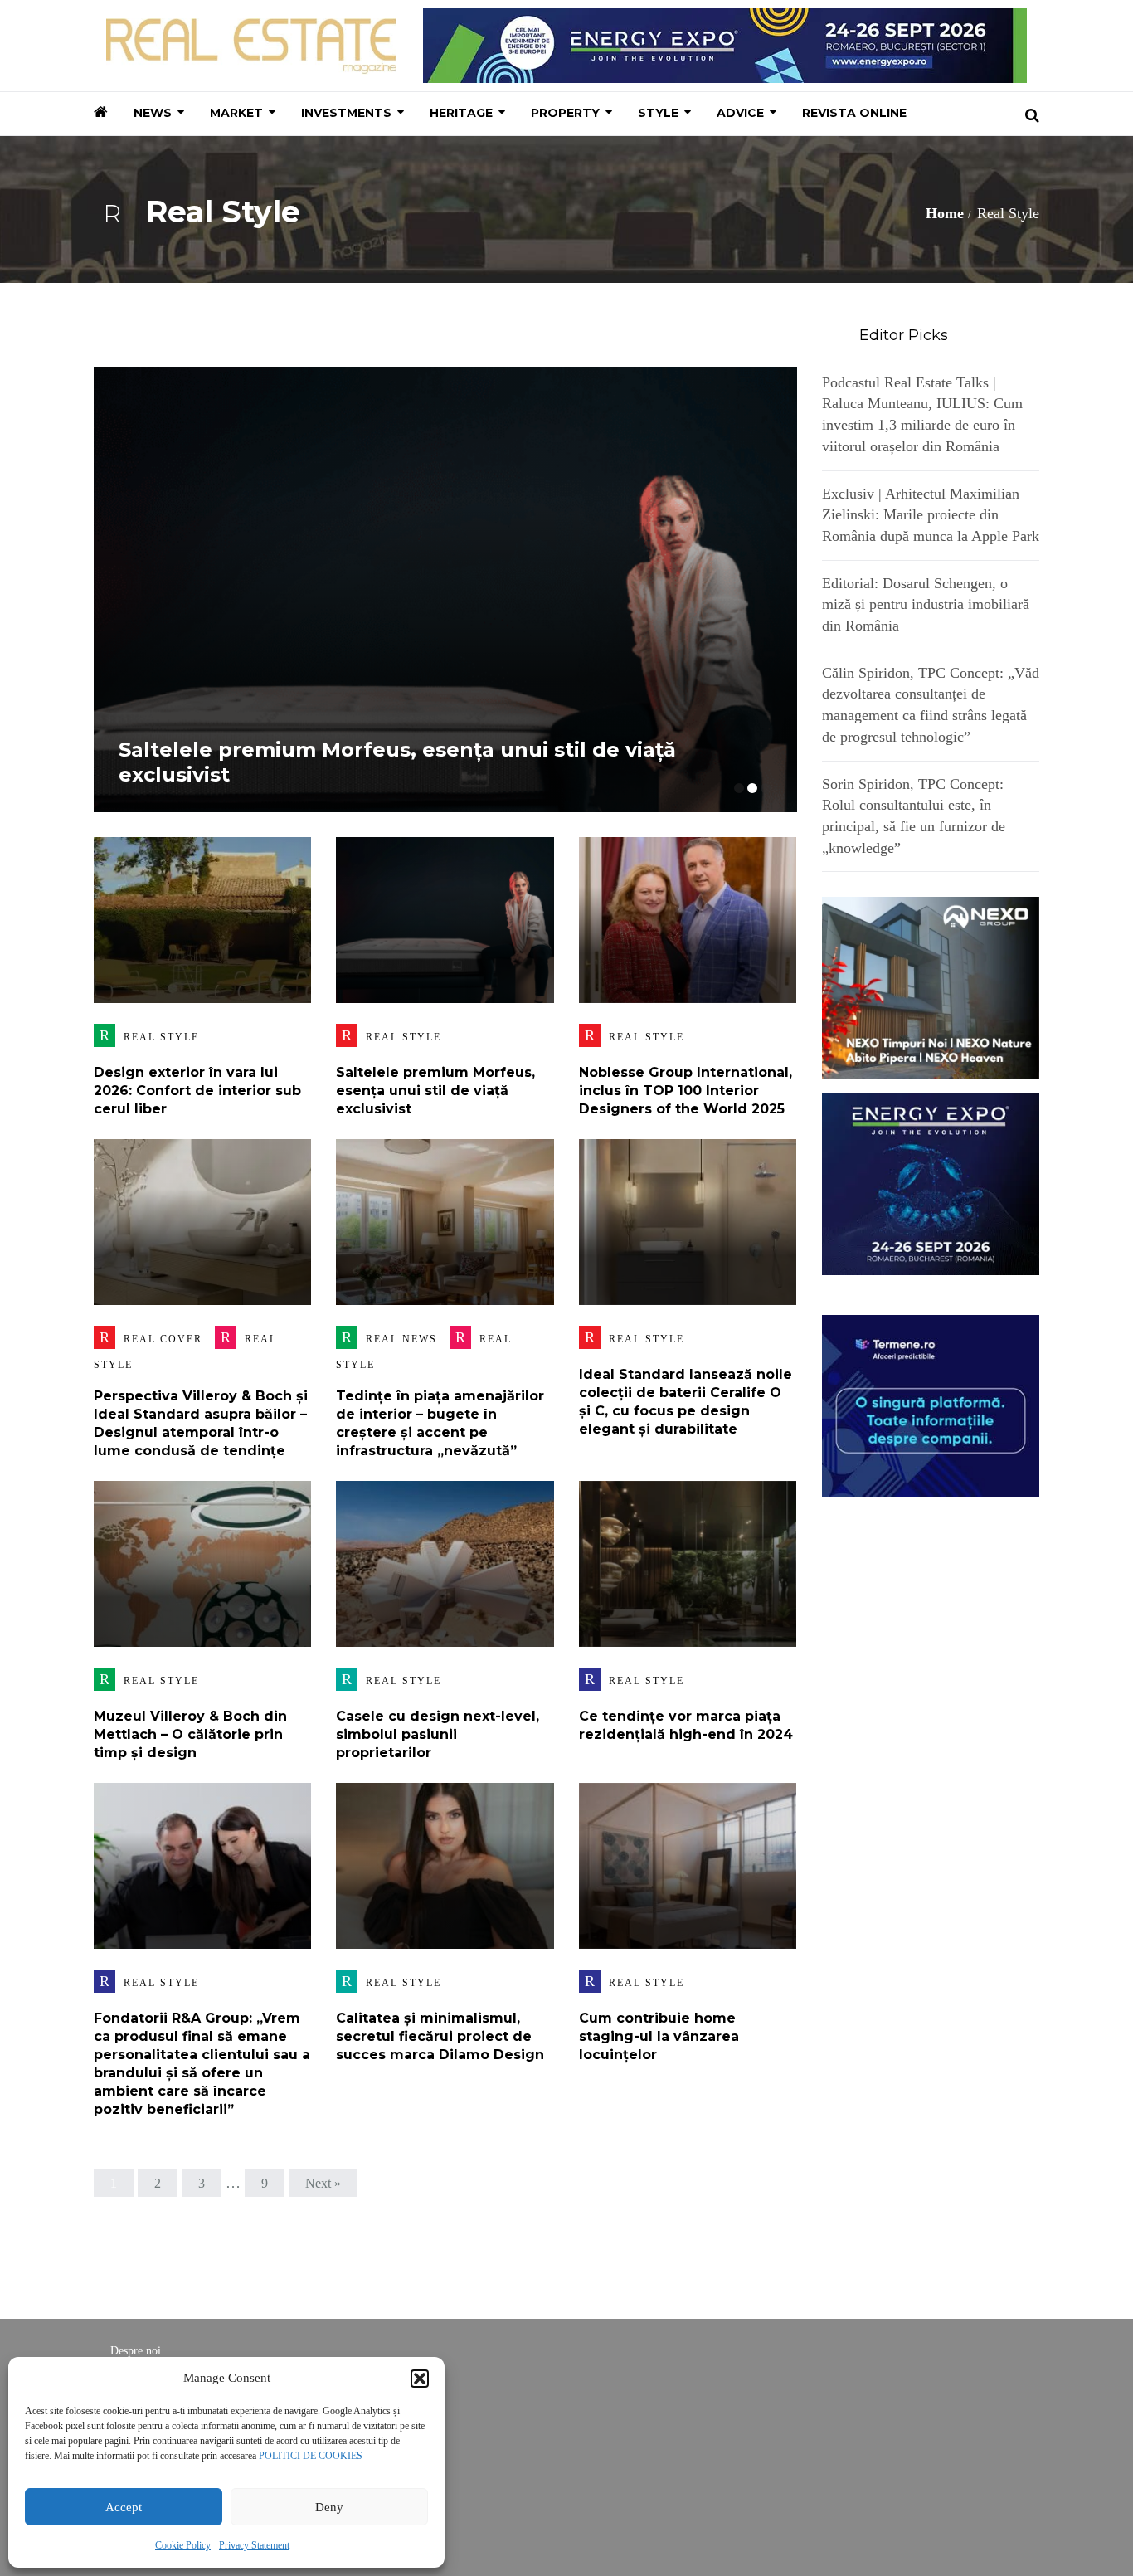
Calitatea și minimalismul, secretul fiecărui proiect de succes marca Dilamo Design (440, 2036)
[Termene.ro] (931, 1404)
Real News (401, 1339)
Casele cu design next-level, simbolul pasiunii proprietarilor (438, 1734)
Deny (329, 2507)
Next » (323, 2183)
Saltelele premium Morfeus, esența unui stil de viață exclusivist (435, 1091)
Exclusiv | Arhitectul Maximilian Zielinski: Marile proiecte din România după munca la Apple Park (931, 515)
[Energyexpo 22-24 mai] (931, 1183)
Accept (124, 2507)
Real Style (161, 1037)
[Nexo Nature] (931, 986)
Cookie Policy (183, 2545)
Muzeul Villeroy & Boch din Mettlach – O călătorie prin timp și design (190, 1734)
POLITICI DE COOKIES (311, 2456)
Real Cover (163, 1339)
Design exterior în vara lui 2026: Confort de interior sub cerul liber (197, 1091)
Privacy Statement (254, 2545)
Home (945, 213)
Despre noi (136, 2351)
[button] (420, 2379)
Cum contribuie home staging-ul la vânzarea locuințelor (659, 2036)
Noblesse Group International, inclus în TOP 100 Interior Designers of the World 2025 (686, 1091)
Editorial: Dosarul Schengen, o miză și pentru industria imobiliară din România (926, 604)
